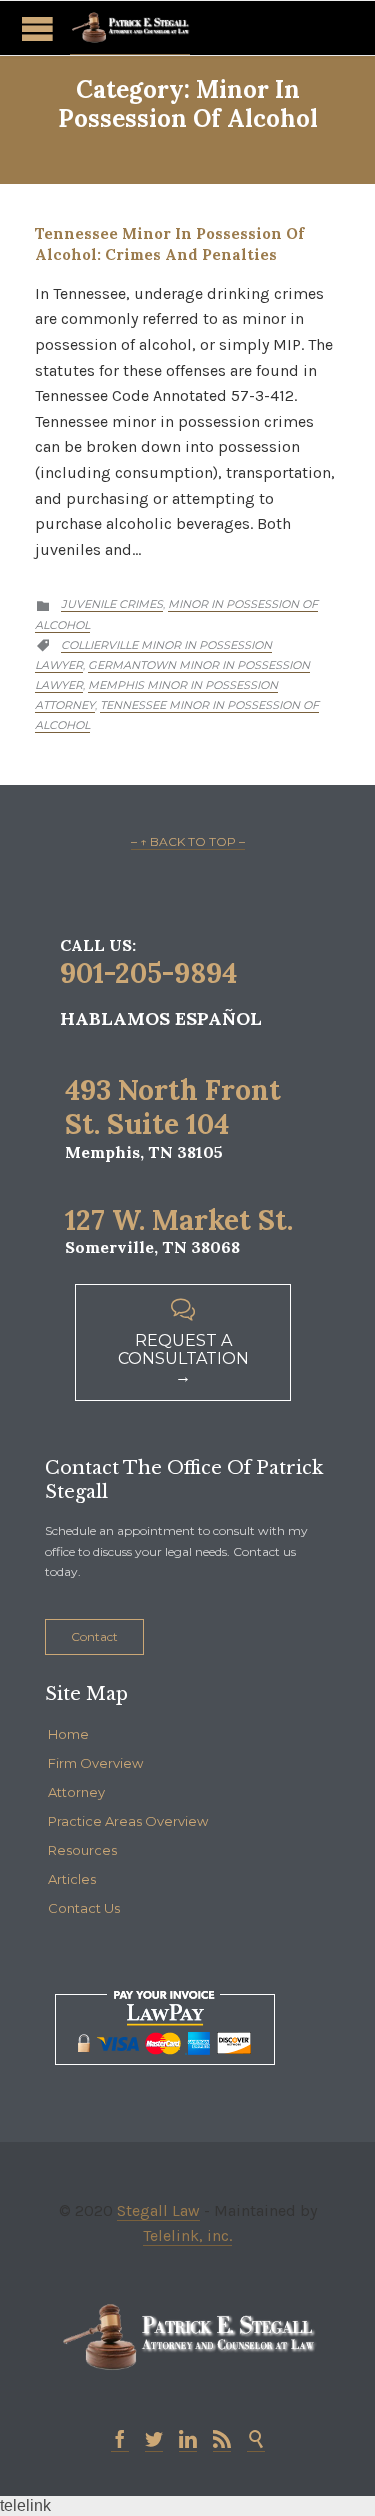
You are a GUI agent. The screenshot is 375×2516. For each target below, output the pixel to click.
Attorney (76, 1792)
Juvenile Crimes (112, 604)
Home (68, 1734)
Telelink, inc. (187, 2235)
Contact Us (84, 1908)
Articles (72, 1879)
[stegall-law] (130, 28)
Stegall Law (158, 2210)
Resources (82, 1850)
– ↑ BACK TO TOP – (188, 841)
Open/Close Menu (37, 28)
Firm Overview (95, 1763)
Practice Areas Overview (128, 1821)
